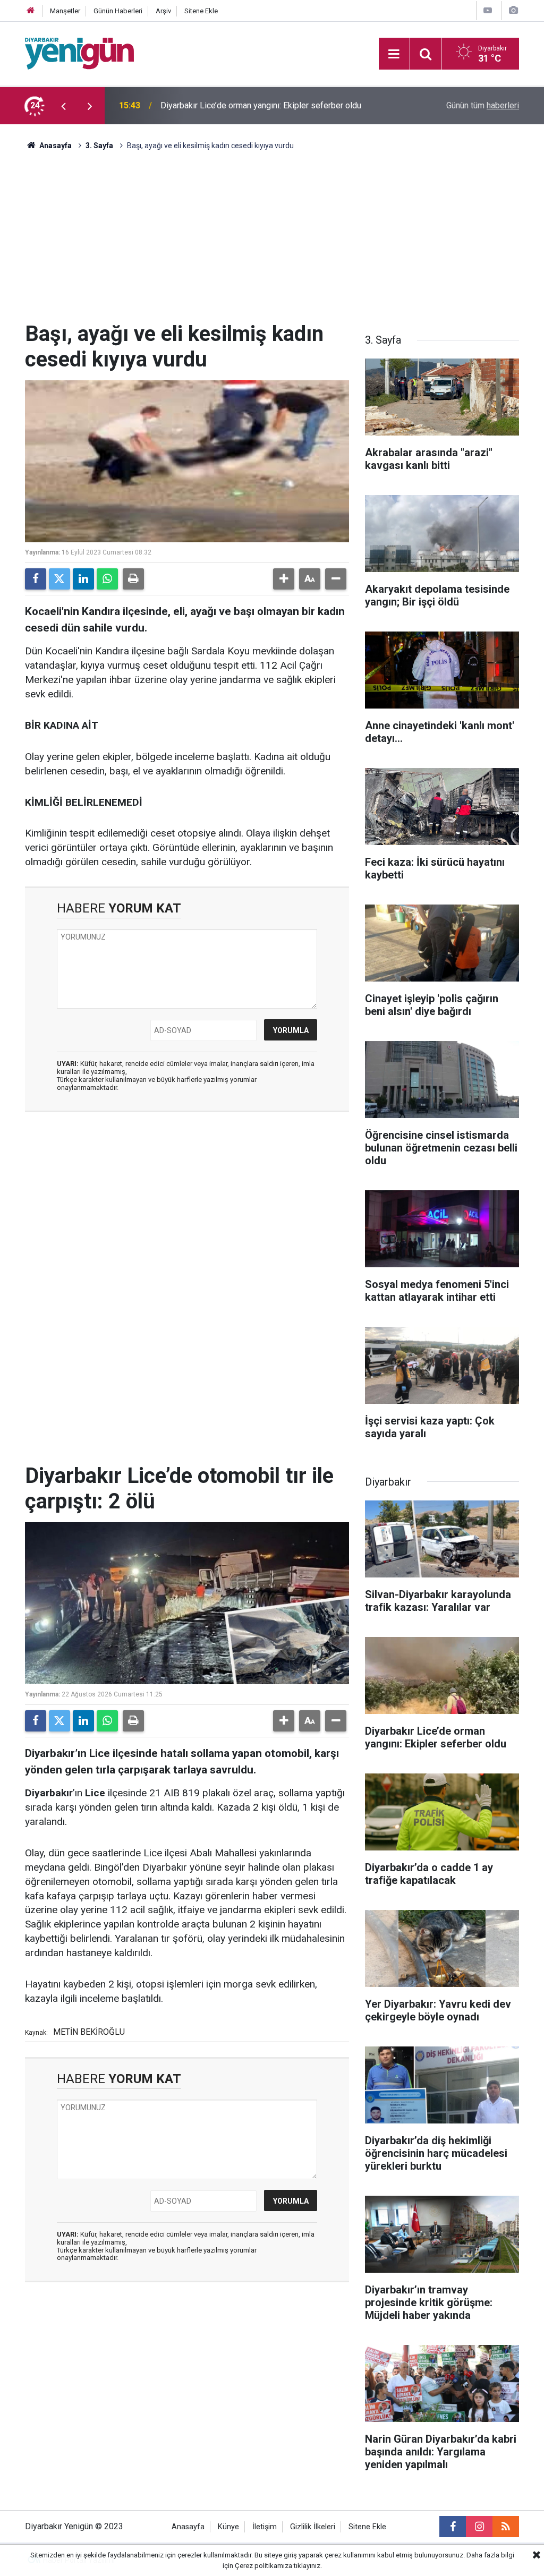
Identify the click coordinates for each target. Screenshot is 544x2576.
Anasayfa (55, 146)
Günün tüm (483, 105)
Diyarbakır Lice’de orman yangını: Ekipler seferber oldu (261, 105)
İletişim (265, 2527)
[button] (284, 579)
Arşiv (163, 11)
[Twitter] (59, 579)
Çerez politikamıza (263, 2566)
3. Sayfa (99, 146)
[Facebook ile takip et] (453, 2527)
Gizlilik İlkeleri (313, 2527)
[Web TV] (488, 10)
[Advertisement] (272, 242)
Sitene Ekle (201, 11)
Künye (228, 2527)
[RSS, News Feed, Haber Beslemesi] (506, 2527)
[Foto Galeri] (513, 10)
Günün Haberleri (118, 11)
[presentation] (63, 106)
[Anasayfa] (31, 11)
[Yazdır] (133, 579)
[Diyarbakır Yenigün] (79, 53)
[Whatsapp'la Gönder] (107, 579)
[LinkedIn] (83, 579)
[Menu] (394, 54)
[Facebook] (36, 579)
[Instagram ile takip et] (479, 2527)
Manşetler (65, 11)
